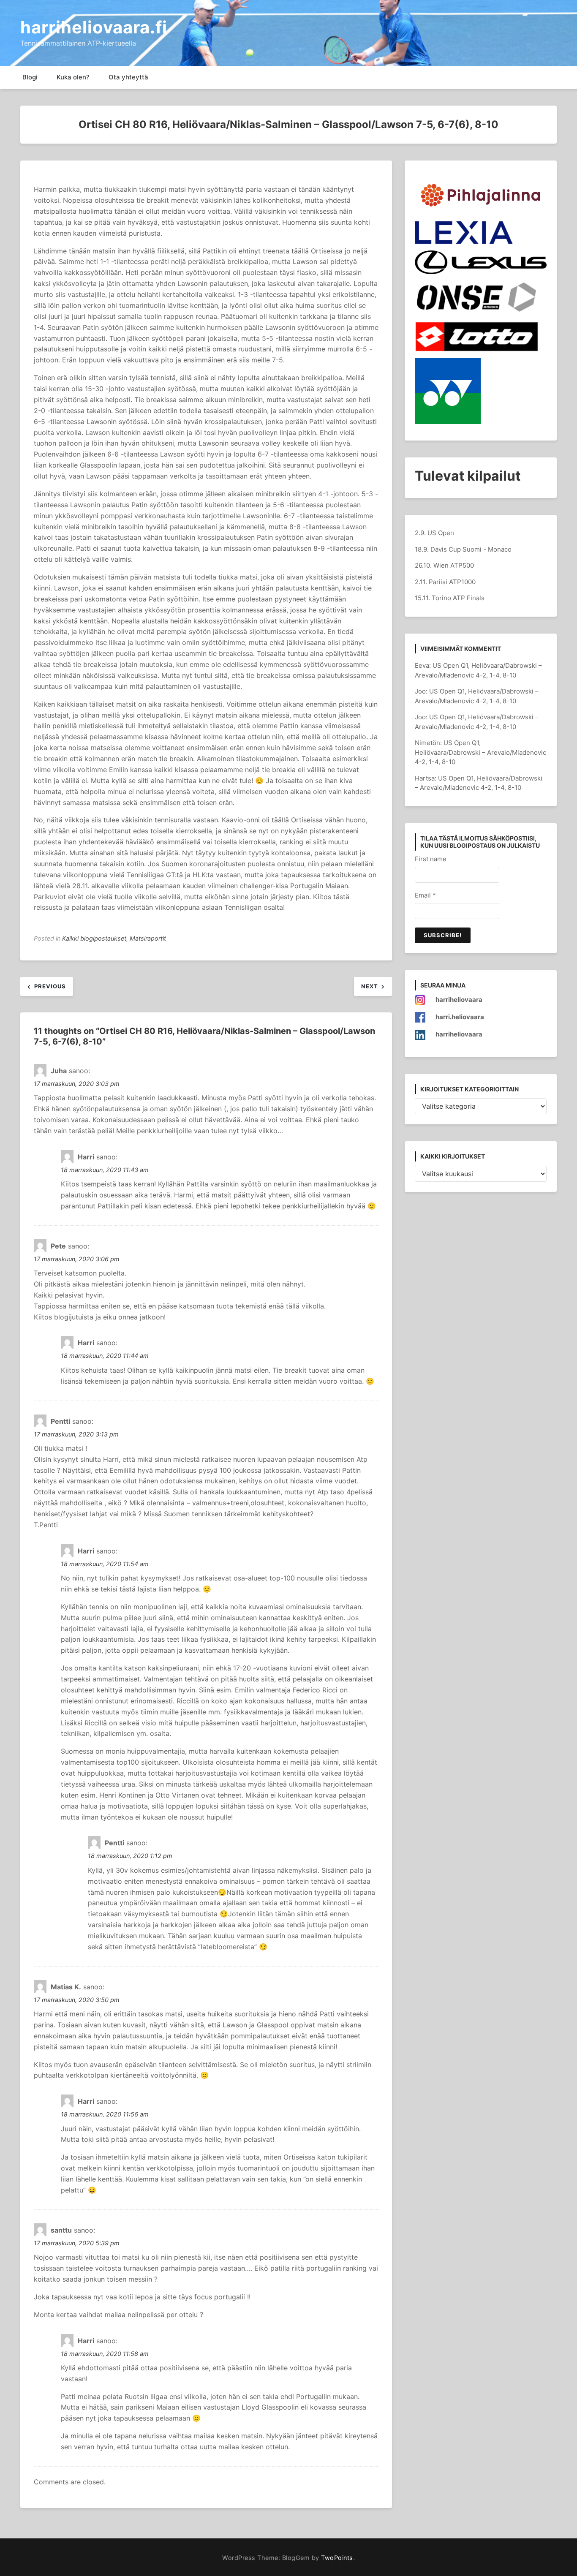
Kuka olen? (73, 77)
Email (425, 895)
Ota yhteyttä (128, 77)
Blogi (30, 77)
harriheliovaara (459, 1000)
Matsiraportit (148, 938)
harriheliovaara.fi (94, 27)
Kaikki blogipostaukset (94, 938)
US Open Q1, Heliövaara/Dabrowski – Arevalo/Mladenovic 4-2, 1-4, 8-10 (480, 752)
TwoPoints (337, 2558)
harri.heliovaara (460, 1017)
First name (431, 859)
